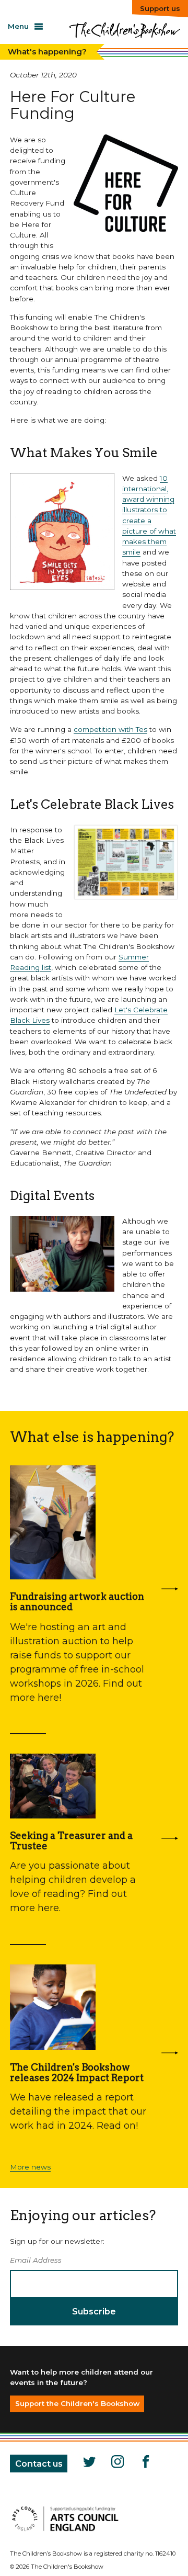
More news (30, 2167)
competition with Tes (110, 729)
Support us (160, 8)
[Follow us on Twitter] (88, 2464)
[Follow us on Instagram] (116, 2464)
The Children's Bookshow (124, 34)
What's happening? (47, 52)
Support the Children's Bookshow (77, 2403)
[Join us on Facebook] (145, 2464)
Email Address (36, 2260)
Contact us (39, 2464)
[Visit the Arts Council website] (65, 2532)
